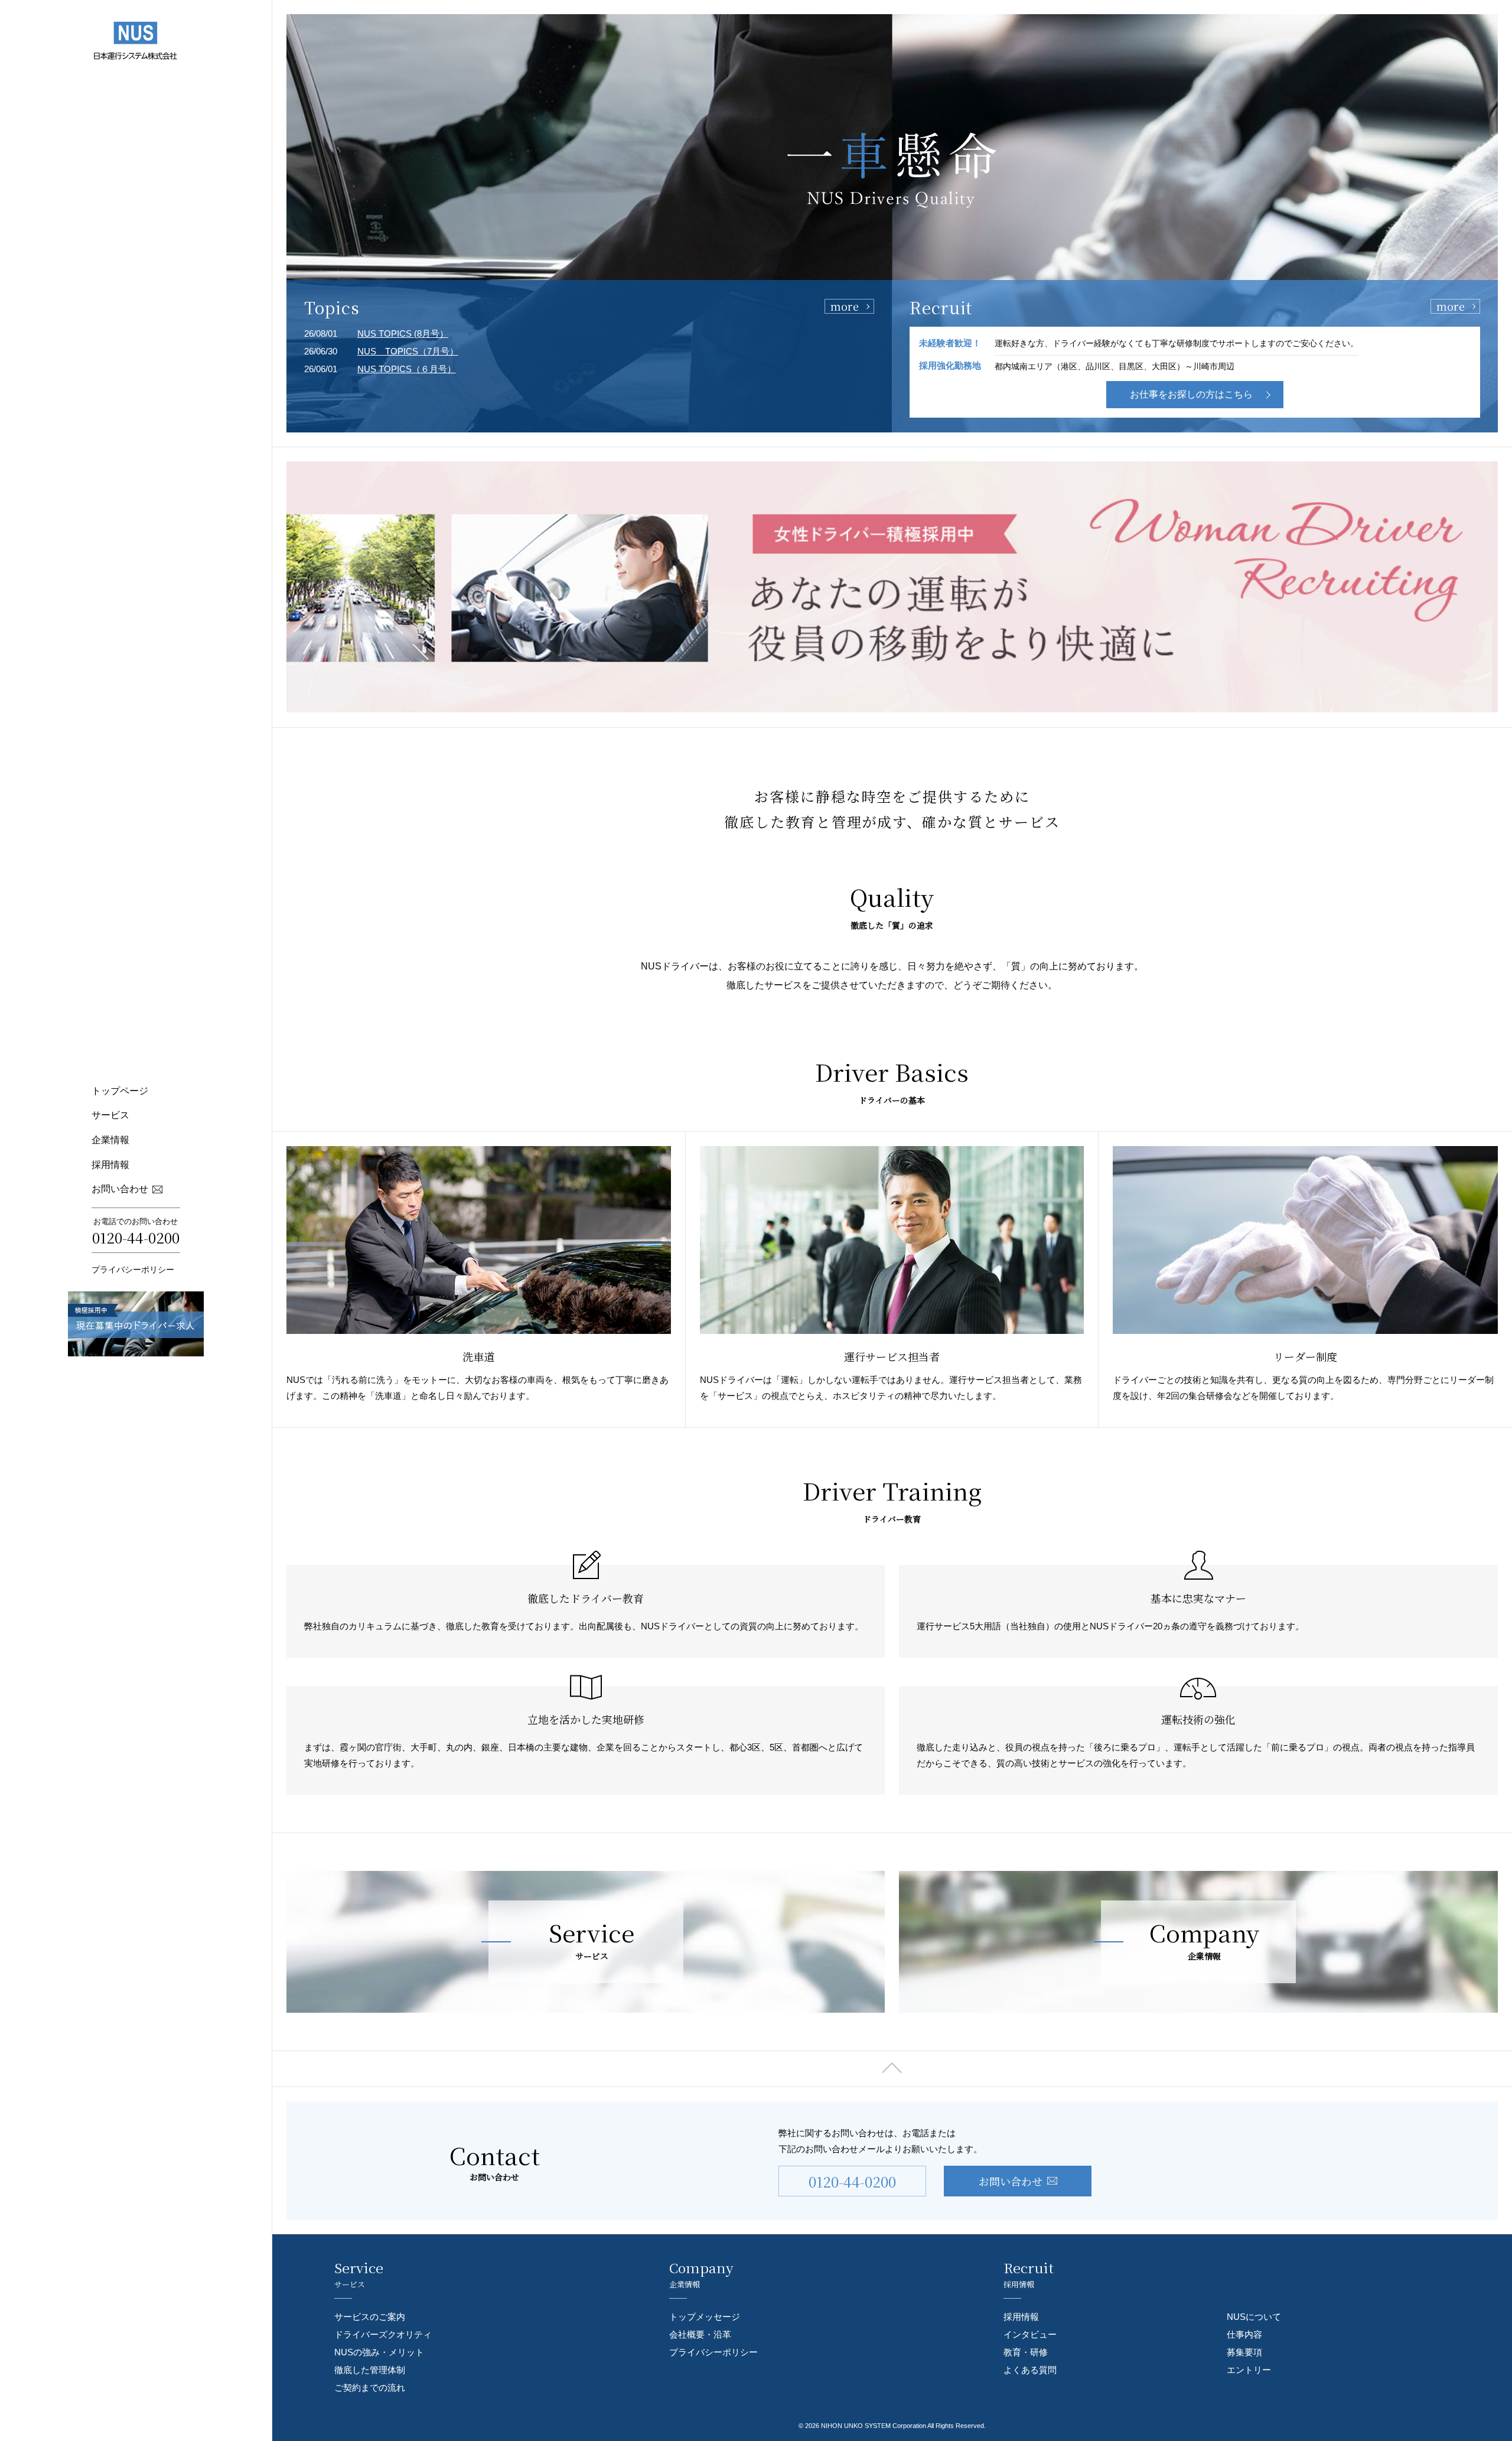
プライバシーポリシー (133, 1270)
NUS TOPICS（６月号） (407, 369)
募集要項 (1244, 2352)
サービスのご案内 (370, 2317)
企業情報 (110, 1140)
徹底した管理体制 (370, 2370)
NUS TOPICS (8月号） (403, 333)
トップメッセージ (705, 2317)
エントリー (1249, 2370)
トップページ (120, 1091)
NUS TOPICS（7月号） (408, 351)
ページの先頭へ (892, 2069)
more (845, 306)
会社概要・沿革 (700, 2334)
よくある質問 (1030, 2370)
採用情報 (110, 1165)
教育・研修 (1026, 2352)
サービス (110, 1115)
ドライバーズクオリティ (383, 2334)
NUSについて (1254, 2317)
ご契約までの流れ (370, 2388)
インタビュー (1030, 2334)
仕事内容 (1244, 2334)
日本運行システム (136, 40)
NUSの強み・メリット (379, 2352)
